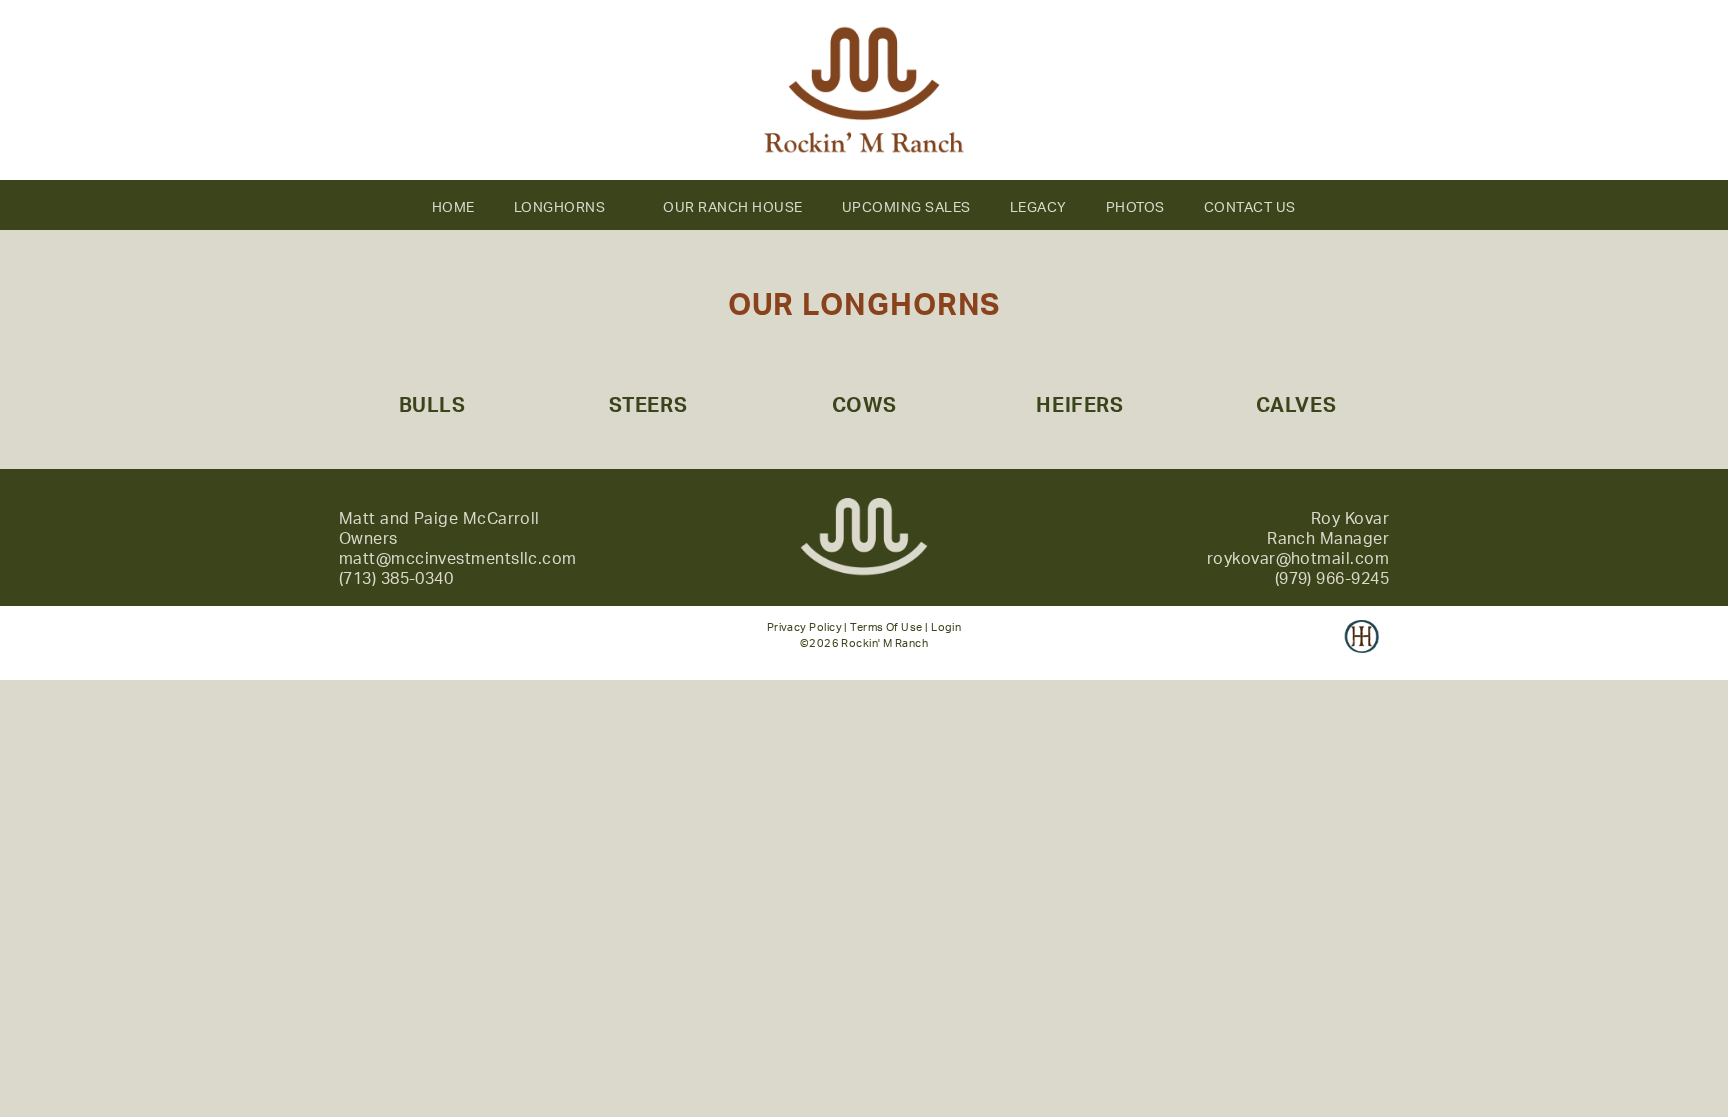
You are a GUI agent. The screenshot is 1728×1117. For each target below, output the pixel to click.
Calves (1296, 406)
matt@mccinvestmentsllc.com (458, 559)
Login (946, 627)
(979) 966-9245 (1332, 579)
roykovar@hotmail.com (1298, 559)
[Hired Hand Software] (1361, 650)
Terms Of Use (886, 627)
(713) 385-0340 (396, 579)
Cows (864, 406)
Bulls (432, 406)
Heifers (1079, 406)
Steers (648, 406)
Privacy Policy (804, 627)
